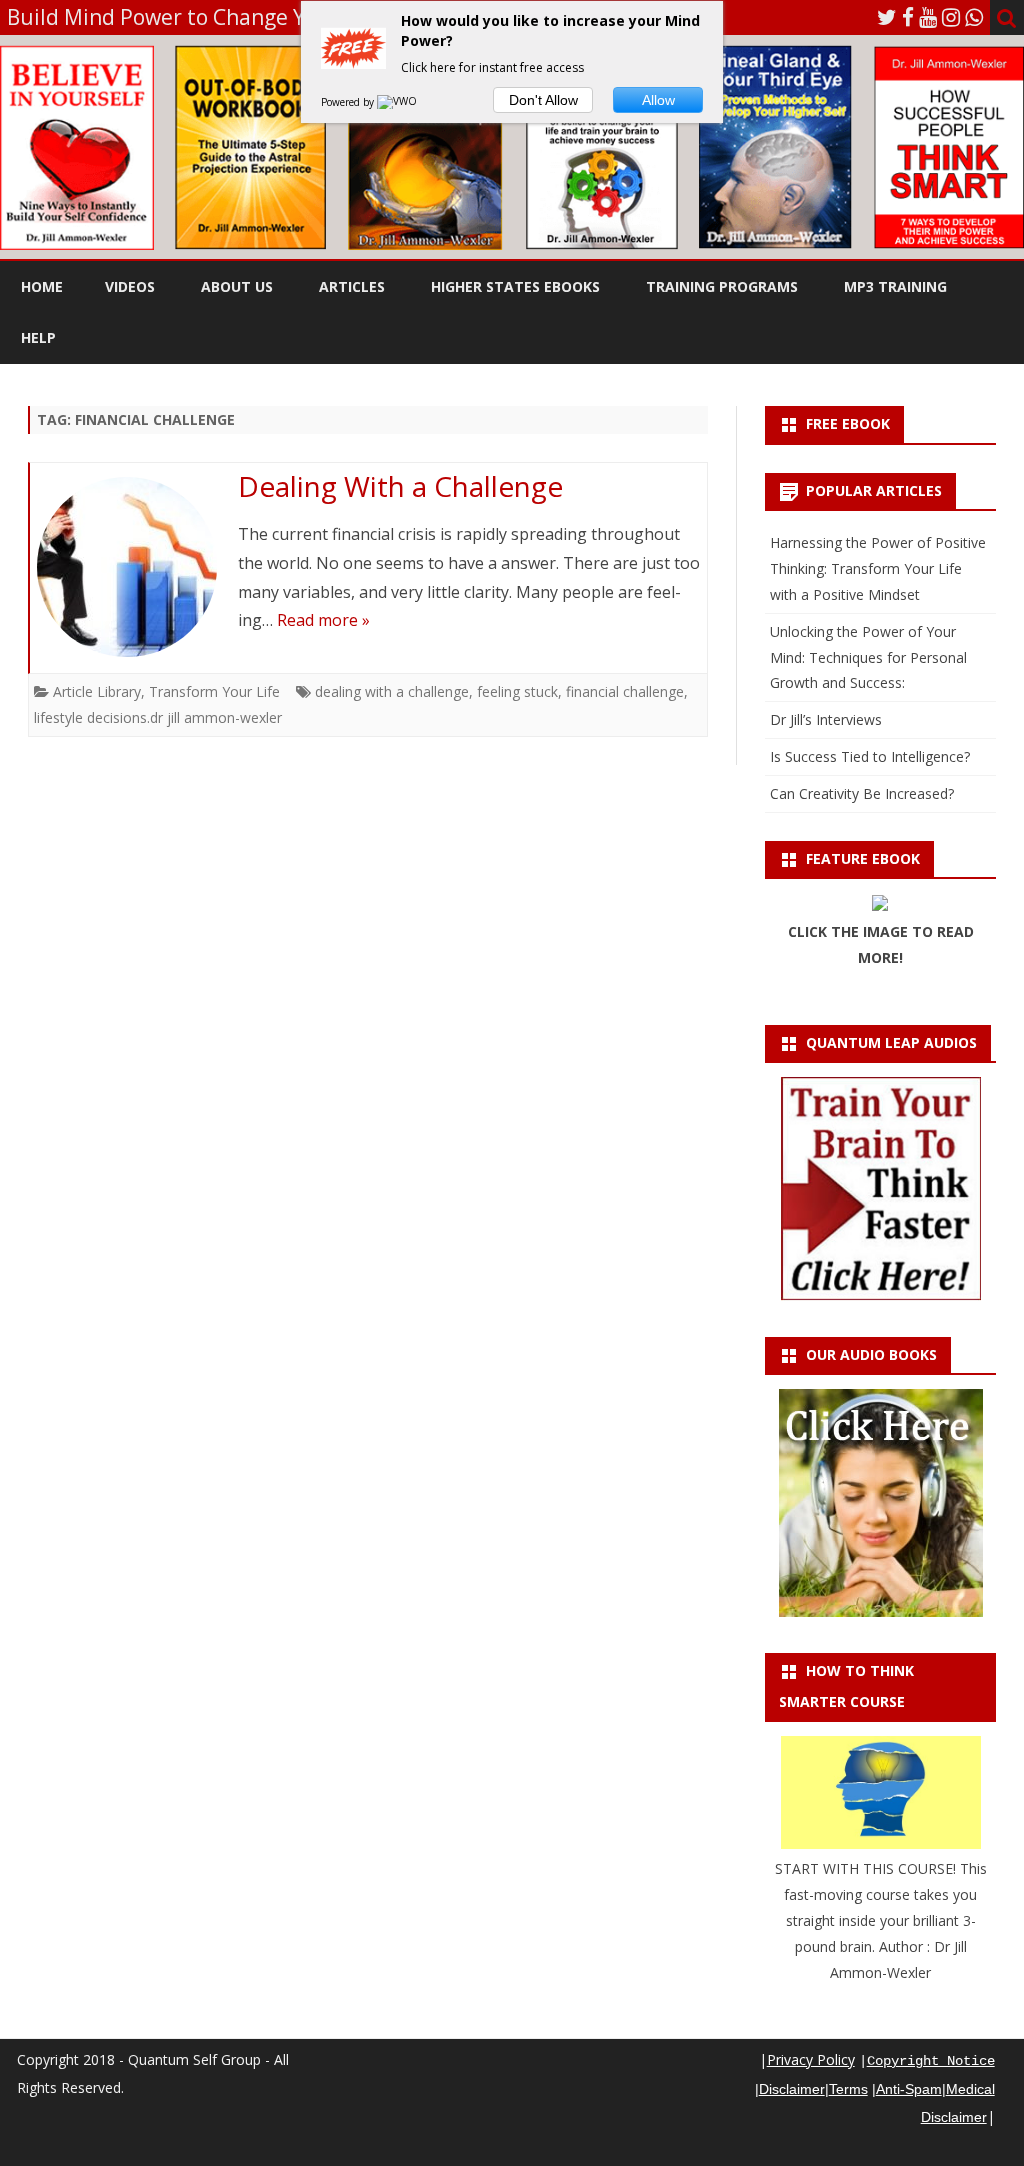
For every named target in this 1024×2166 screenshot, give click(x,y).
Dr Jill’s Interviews (826, 719)
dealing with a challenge (392, 691)
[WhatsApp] (974, 17)
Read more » (323, 620)
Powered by (349, 102)
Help (38, 337)
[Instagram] (951, 17)
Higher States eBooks (515, 286)
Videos (130, 286)
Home (42, 286)
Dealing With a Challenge (400, 486)
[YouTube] (928, 17)
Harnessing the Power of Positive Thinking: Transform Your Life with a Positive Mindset (878, 568)
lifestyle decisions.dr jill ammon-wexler (158, 717)
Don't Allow (543, 100)
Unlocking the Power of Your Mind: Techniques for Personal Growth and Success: (868, 657)
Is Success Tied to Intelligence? (870, 756)
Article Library (97, 691)
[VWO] (398, 102)
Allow (658, 100)
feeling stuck (517, 691)
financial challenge (625, 691)
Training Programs (722, 286)
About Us (237, 286)
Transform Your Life (214, 691)
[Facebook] (908, 17)
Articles (352, 286)
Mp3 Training (895, 286)
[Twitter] (887, 17)
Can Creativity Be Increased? (862, 793)
